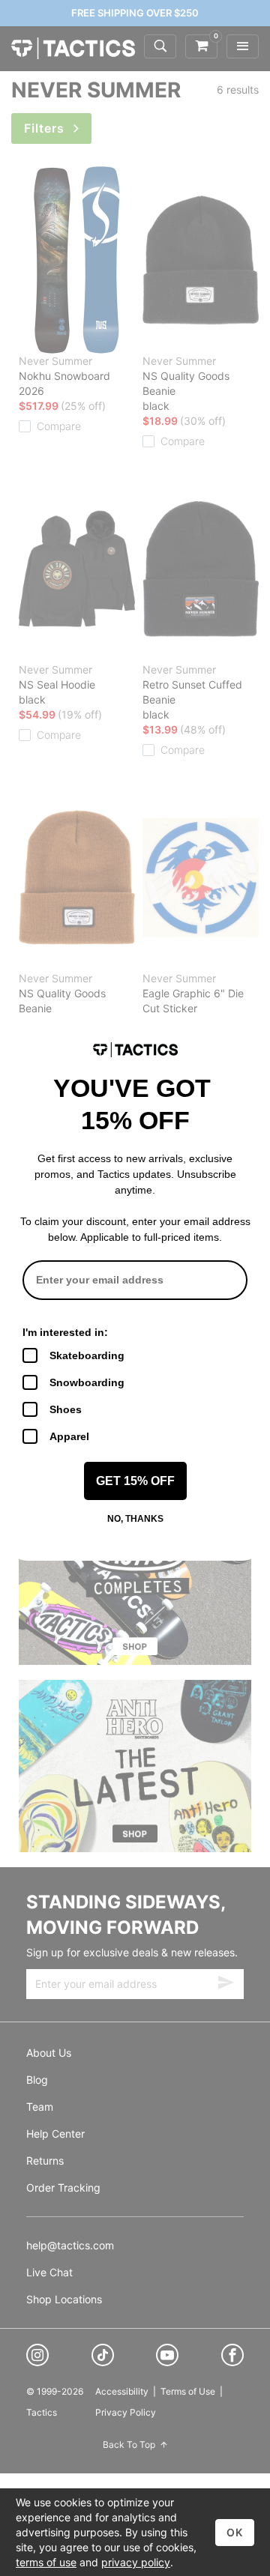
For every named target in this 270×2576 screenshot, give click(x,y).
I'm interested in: (65, 1332)
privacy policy (136, 2562)
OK (235, 2532)
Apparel (69, 1436)
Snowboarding (87, 1382)
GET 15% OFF (135, 1481)
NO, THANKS (135, 1519)
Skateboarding (87, 1355)
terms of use (46, 2562)
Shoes (66, 1409)
